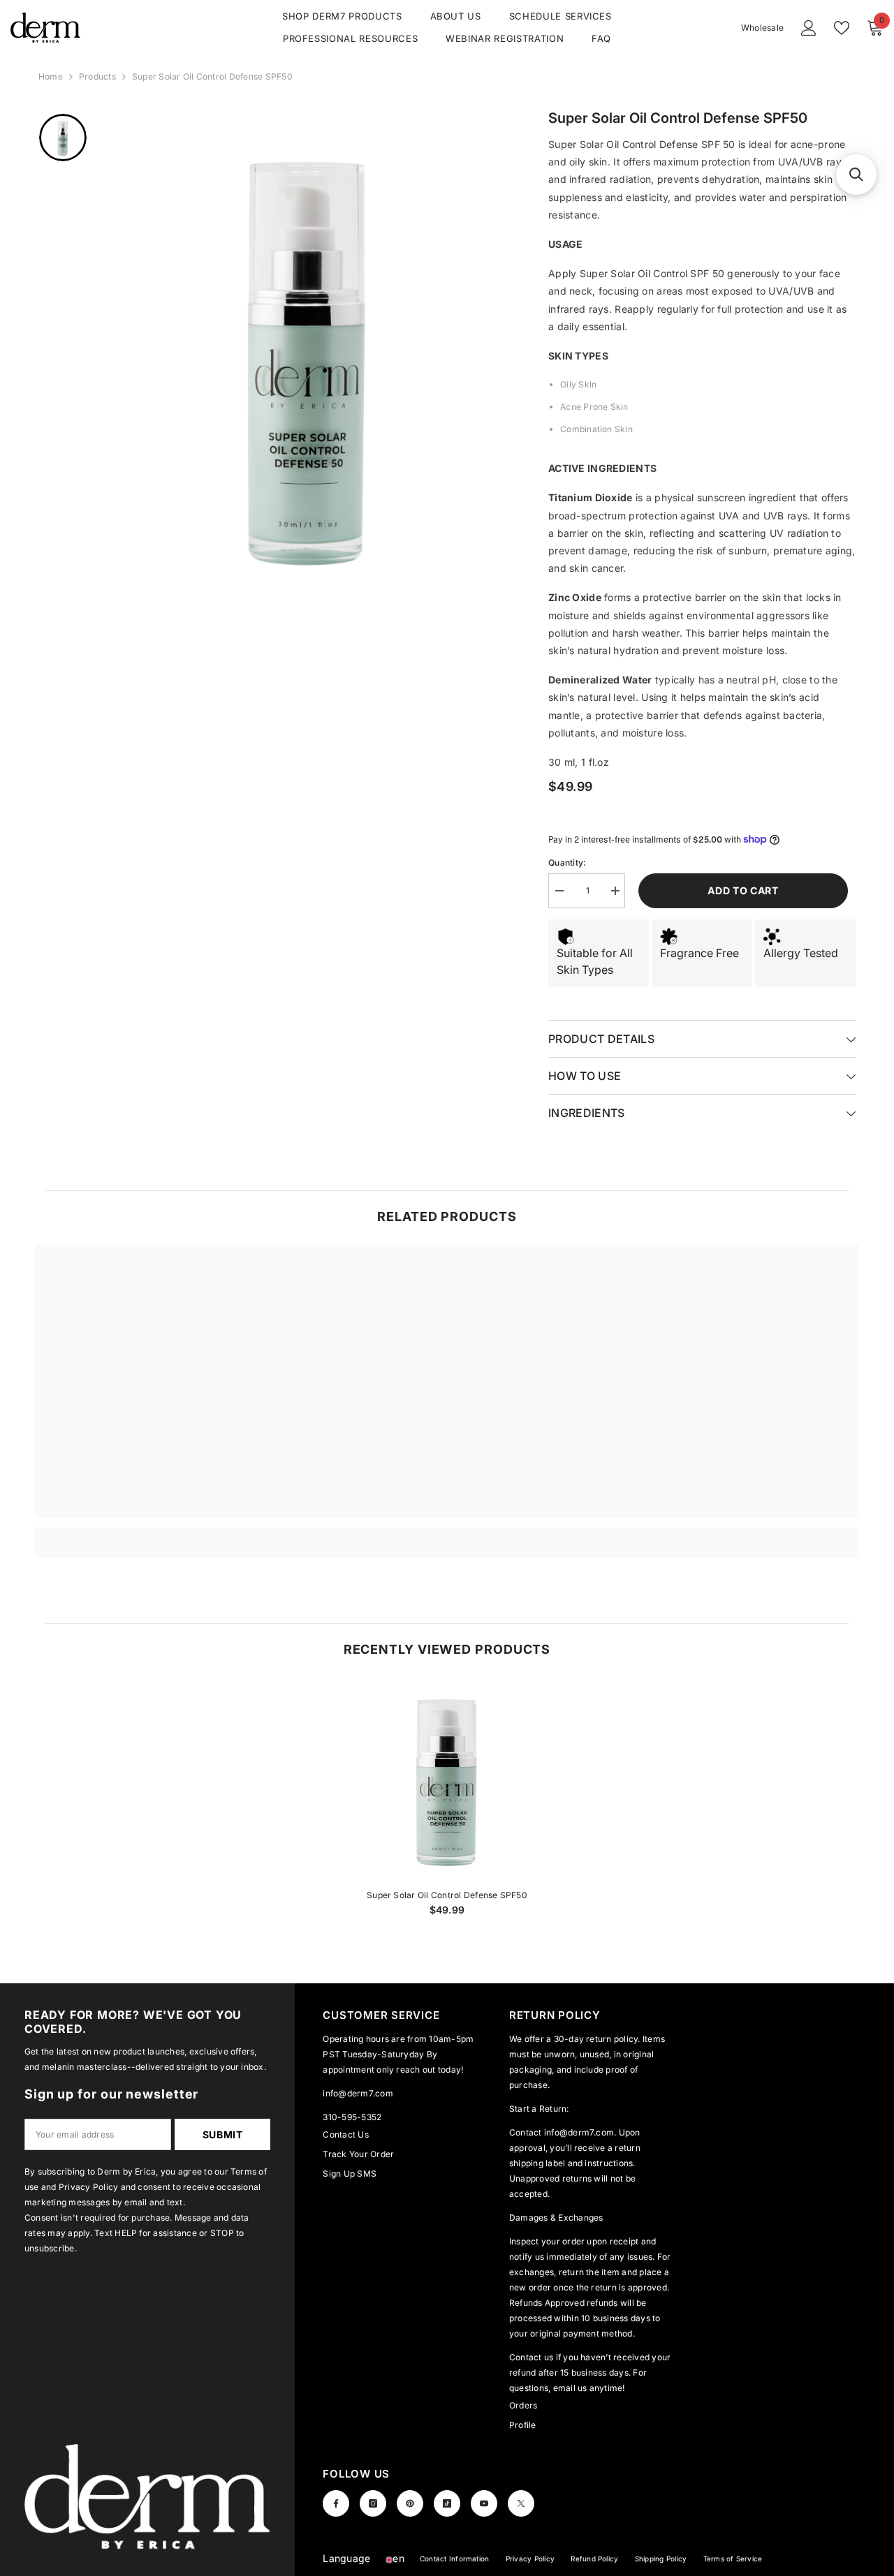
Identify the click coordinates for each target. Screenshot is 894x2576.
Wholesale (762, 28)
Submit (223, 2134)
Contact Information (455, 2559)
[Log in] (809, 28)
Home (51, 76)
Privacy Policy (530, 2559)
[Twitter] (521, 2503)
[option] (308, 357)
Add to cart (740, 890)
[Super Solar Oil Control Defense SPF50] (447, 1780)
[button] (395, 2558)
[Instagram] (373, 2503)
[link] (138, 1535)
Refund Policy (594, 2559)
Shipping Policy (661, 2559)
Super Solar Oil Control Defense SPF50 (447, 1895)
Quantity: (567, 863)
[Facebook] (336, 2503)
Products (97, 76)
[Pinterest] (410, 2503)
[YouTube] (484, 2503)
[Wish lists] (842, 28)
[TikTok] (447, 2503)
